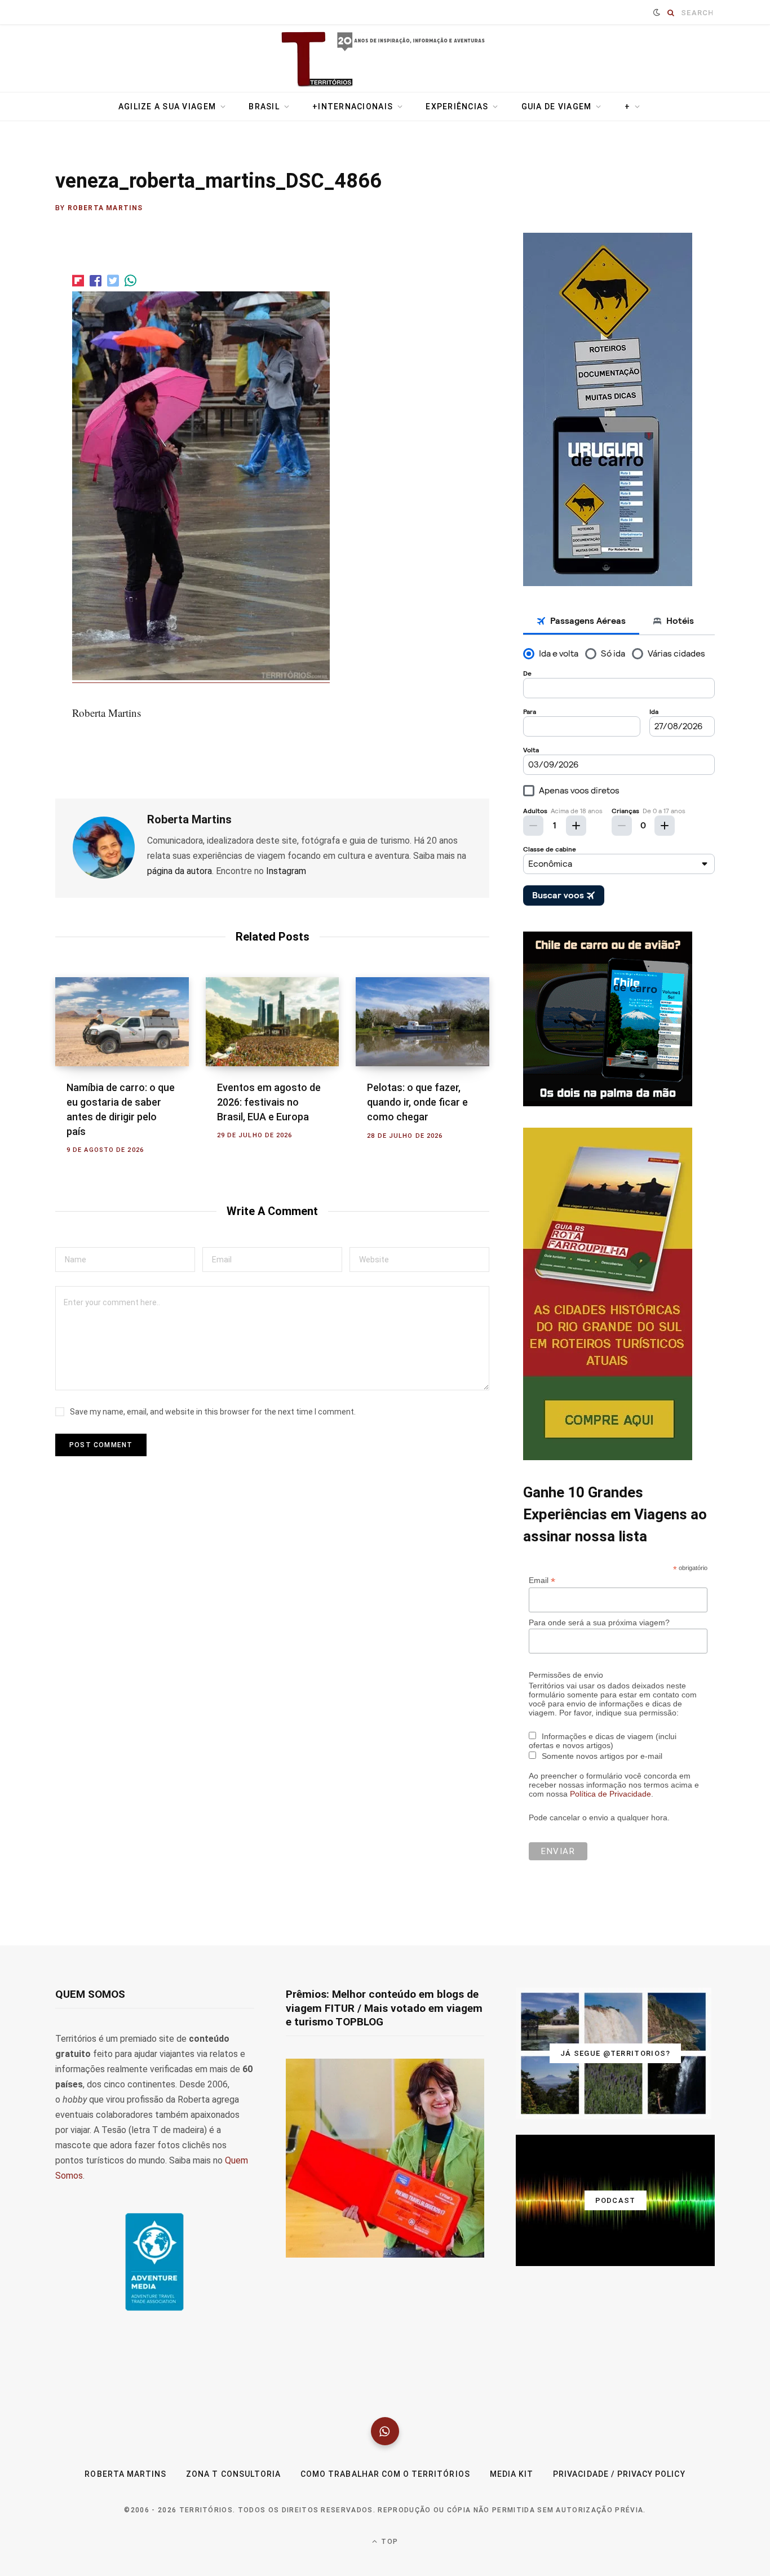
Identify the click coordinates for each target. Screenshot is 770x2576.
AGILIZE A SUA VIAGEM (167, 107)
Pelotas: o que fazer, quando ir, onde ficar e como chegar (417, 1102)
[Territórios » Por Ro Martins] (385, 60)
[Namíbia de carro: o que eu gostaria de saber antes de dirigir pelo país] (122, 1022)
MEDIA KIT (512, 2474)
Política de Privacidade (610, 1794)
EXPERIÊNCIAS (457, 107)
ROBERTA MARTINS (125, 2474)
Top (388, 2542)
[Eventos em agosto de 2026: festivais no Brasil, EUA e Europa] (273, 1022)
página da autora (180, 871)
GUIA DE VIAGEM (557, 107)
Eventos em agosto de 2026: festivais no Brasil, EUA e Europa (269, 1102)
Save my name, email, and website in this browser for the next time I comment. (213, 1412)
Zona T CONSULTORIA (233, 2474)
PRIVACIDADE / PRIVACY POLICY (619, 2474)
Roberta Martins (105, 208)
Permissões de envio (566, 1675)
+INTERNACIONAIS (353, 107)
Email (542, 1580)
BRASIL (264, 107)
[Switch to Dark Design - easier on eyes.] (657, 12)
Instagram (286, 871)
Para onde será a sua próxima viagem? (599, 1622)
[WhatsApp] (385, 2431)
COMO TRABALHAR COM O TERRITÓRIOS (385, 2474)
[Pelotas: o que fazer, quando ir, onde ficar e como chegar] (422, 1022)
